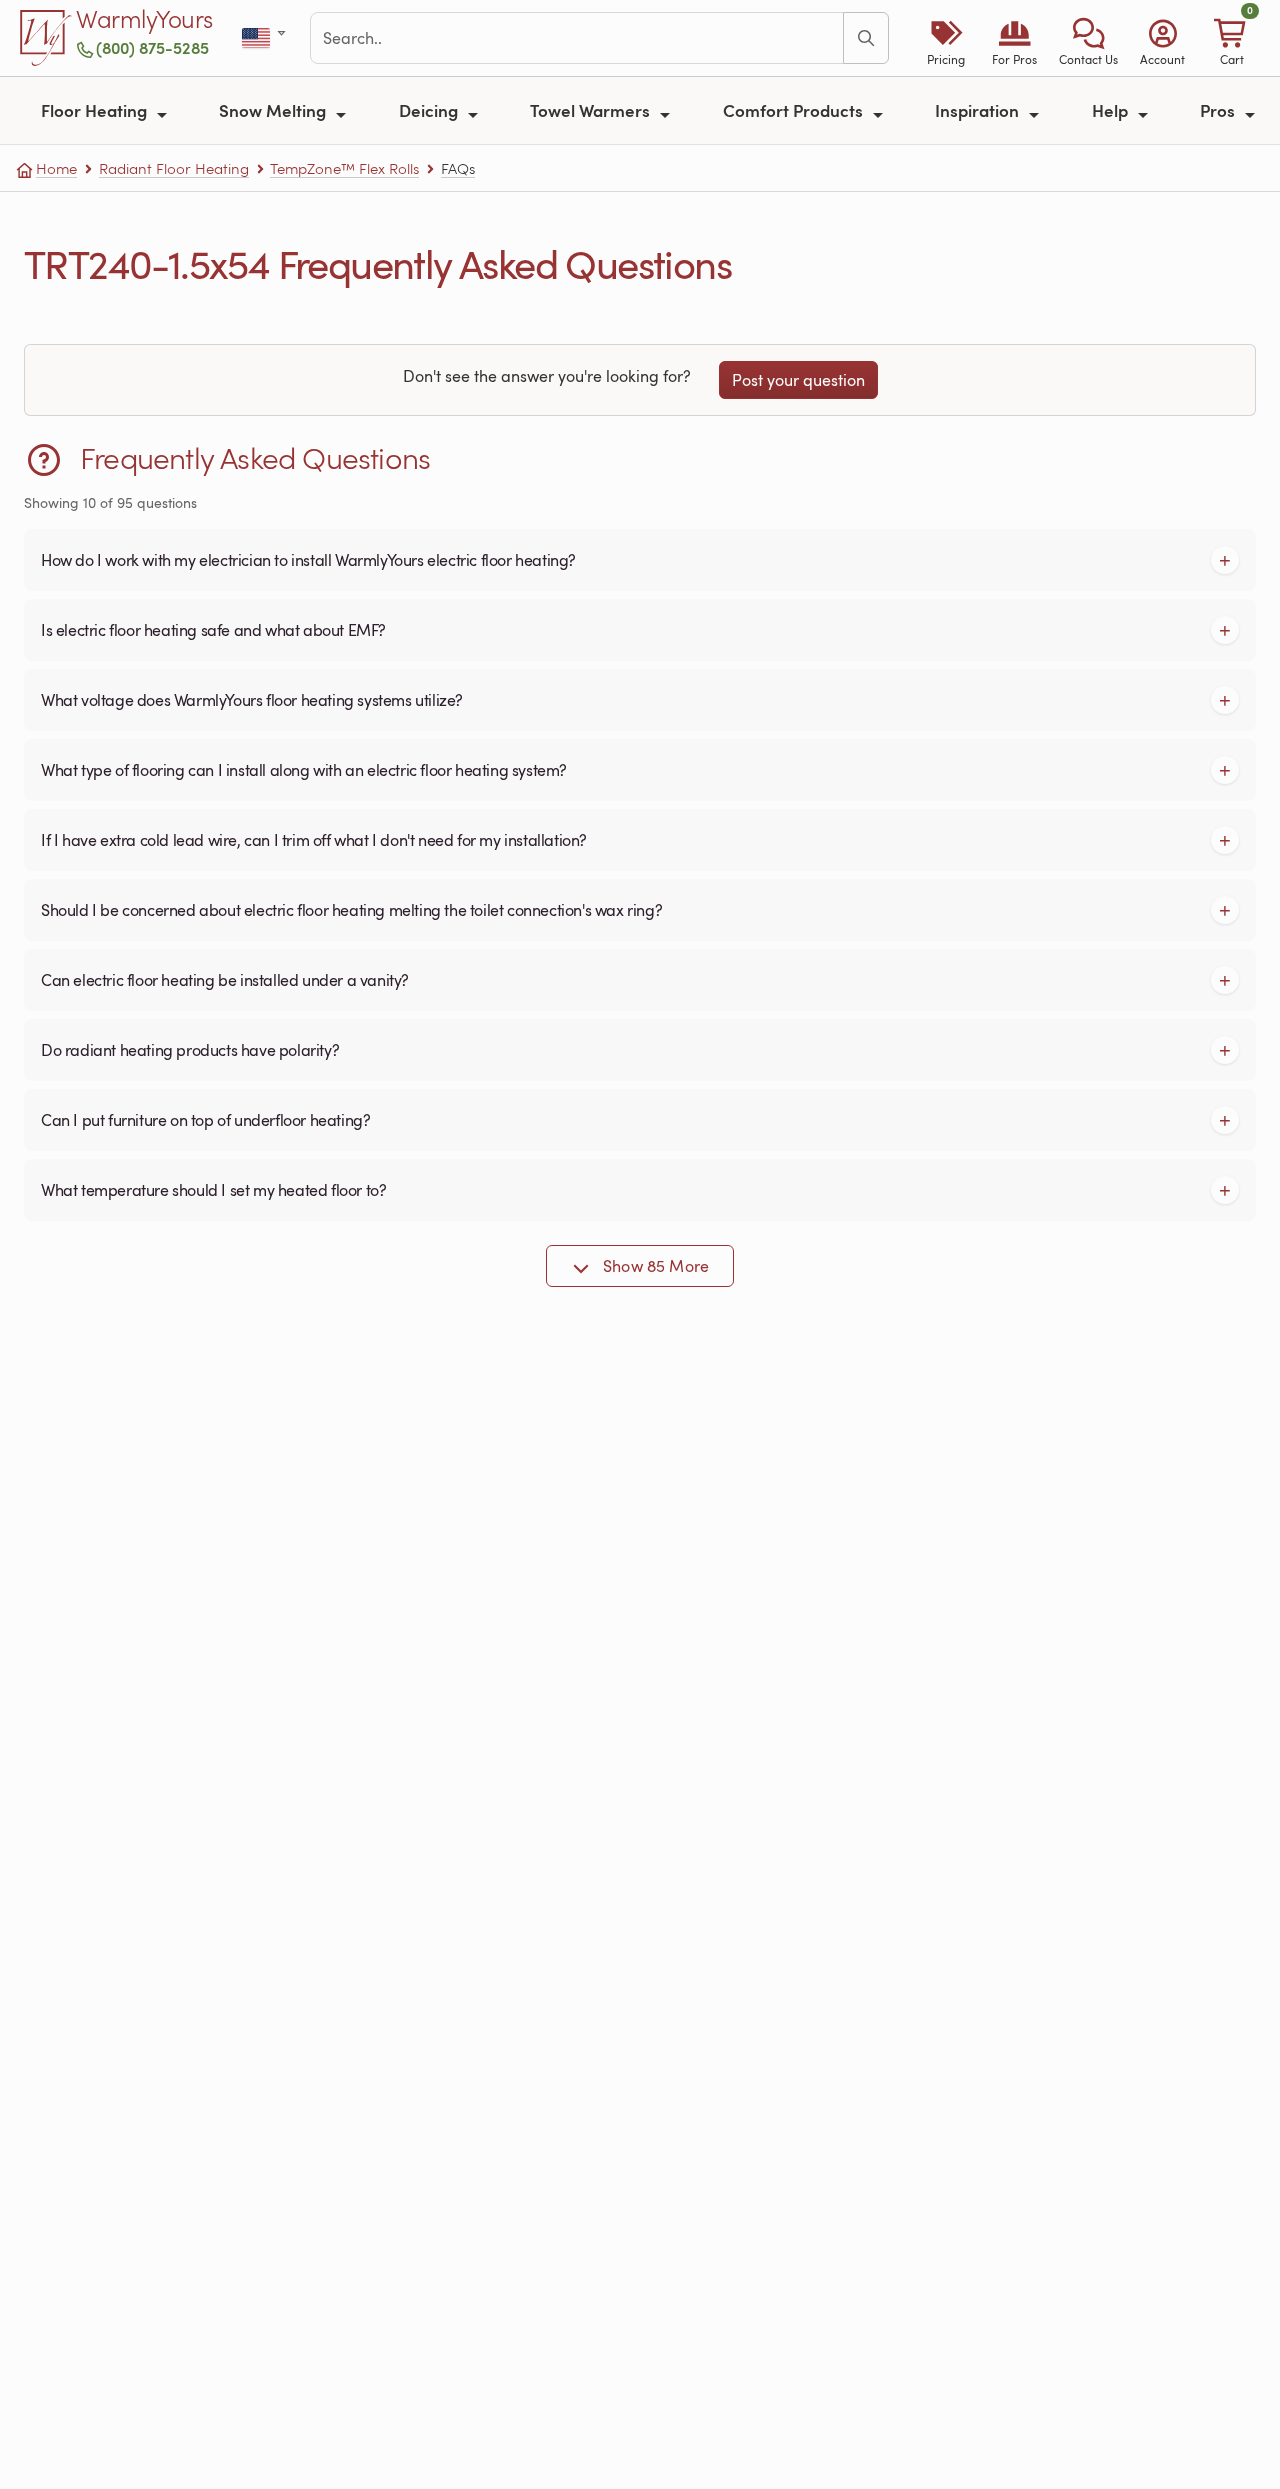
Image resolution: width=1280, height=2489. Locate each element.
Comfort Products (795, 110)
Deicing (430, 110)
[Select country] (265, 38)
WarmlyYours (144, 20)
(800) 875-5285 (152, 47)
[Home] (46, 38)
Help (1112, 110)
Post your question (798, 380)
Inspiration (979, 110)
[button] (1088, 38)
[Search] (866, 38)
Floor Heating (96, 110)
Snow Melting (274, 110)
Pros (1219, 110)
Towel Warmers (592, 110)
